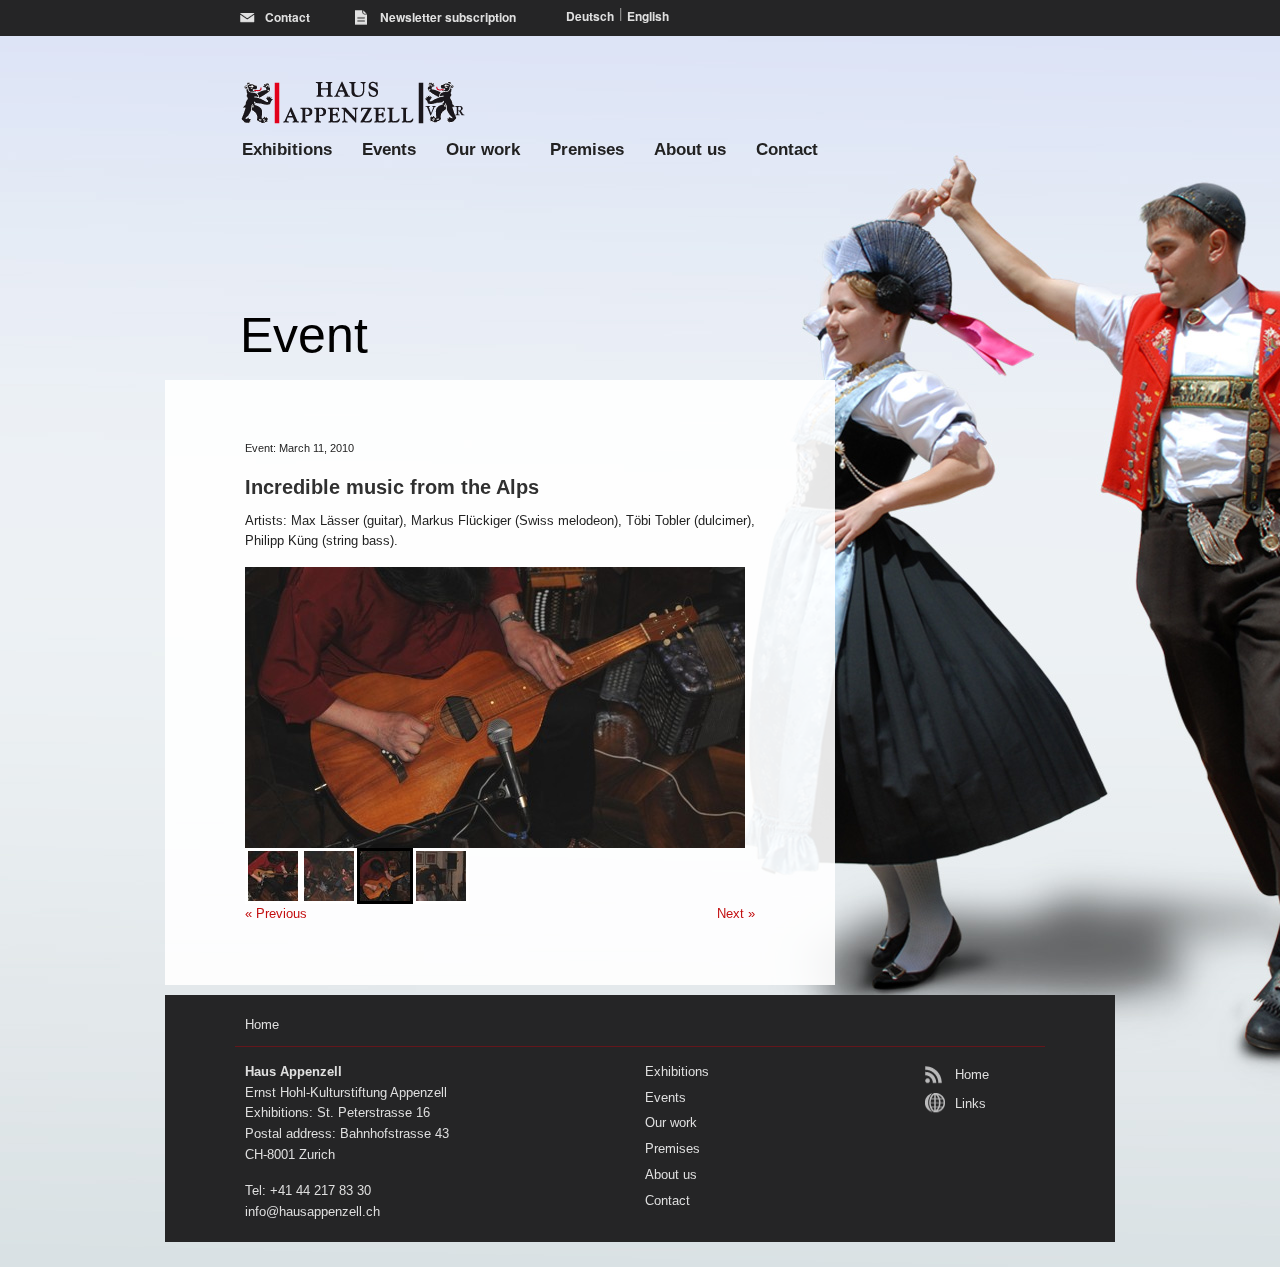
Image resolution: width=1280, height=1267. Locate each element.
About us (690, 149)
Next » (736, 913)
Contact (787, 149)
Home (972, 1074)
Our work (483, 149)
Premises (587, 149)
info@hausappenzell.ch (312, 1211)
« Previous (276, 913)
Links (970, 1103)
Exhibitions (287, 149)
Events (389, 149)
